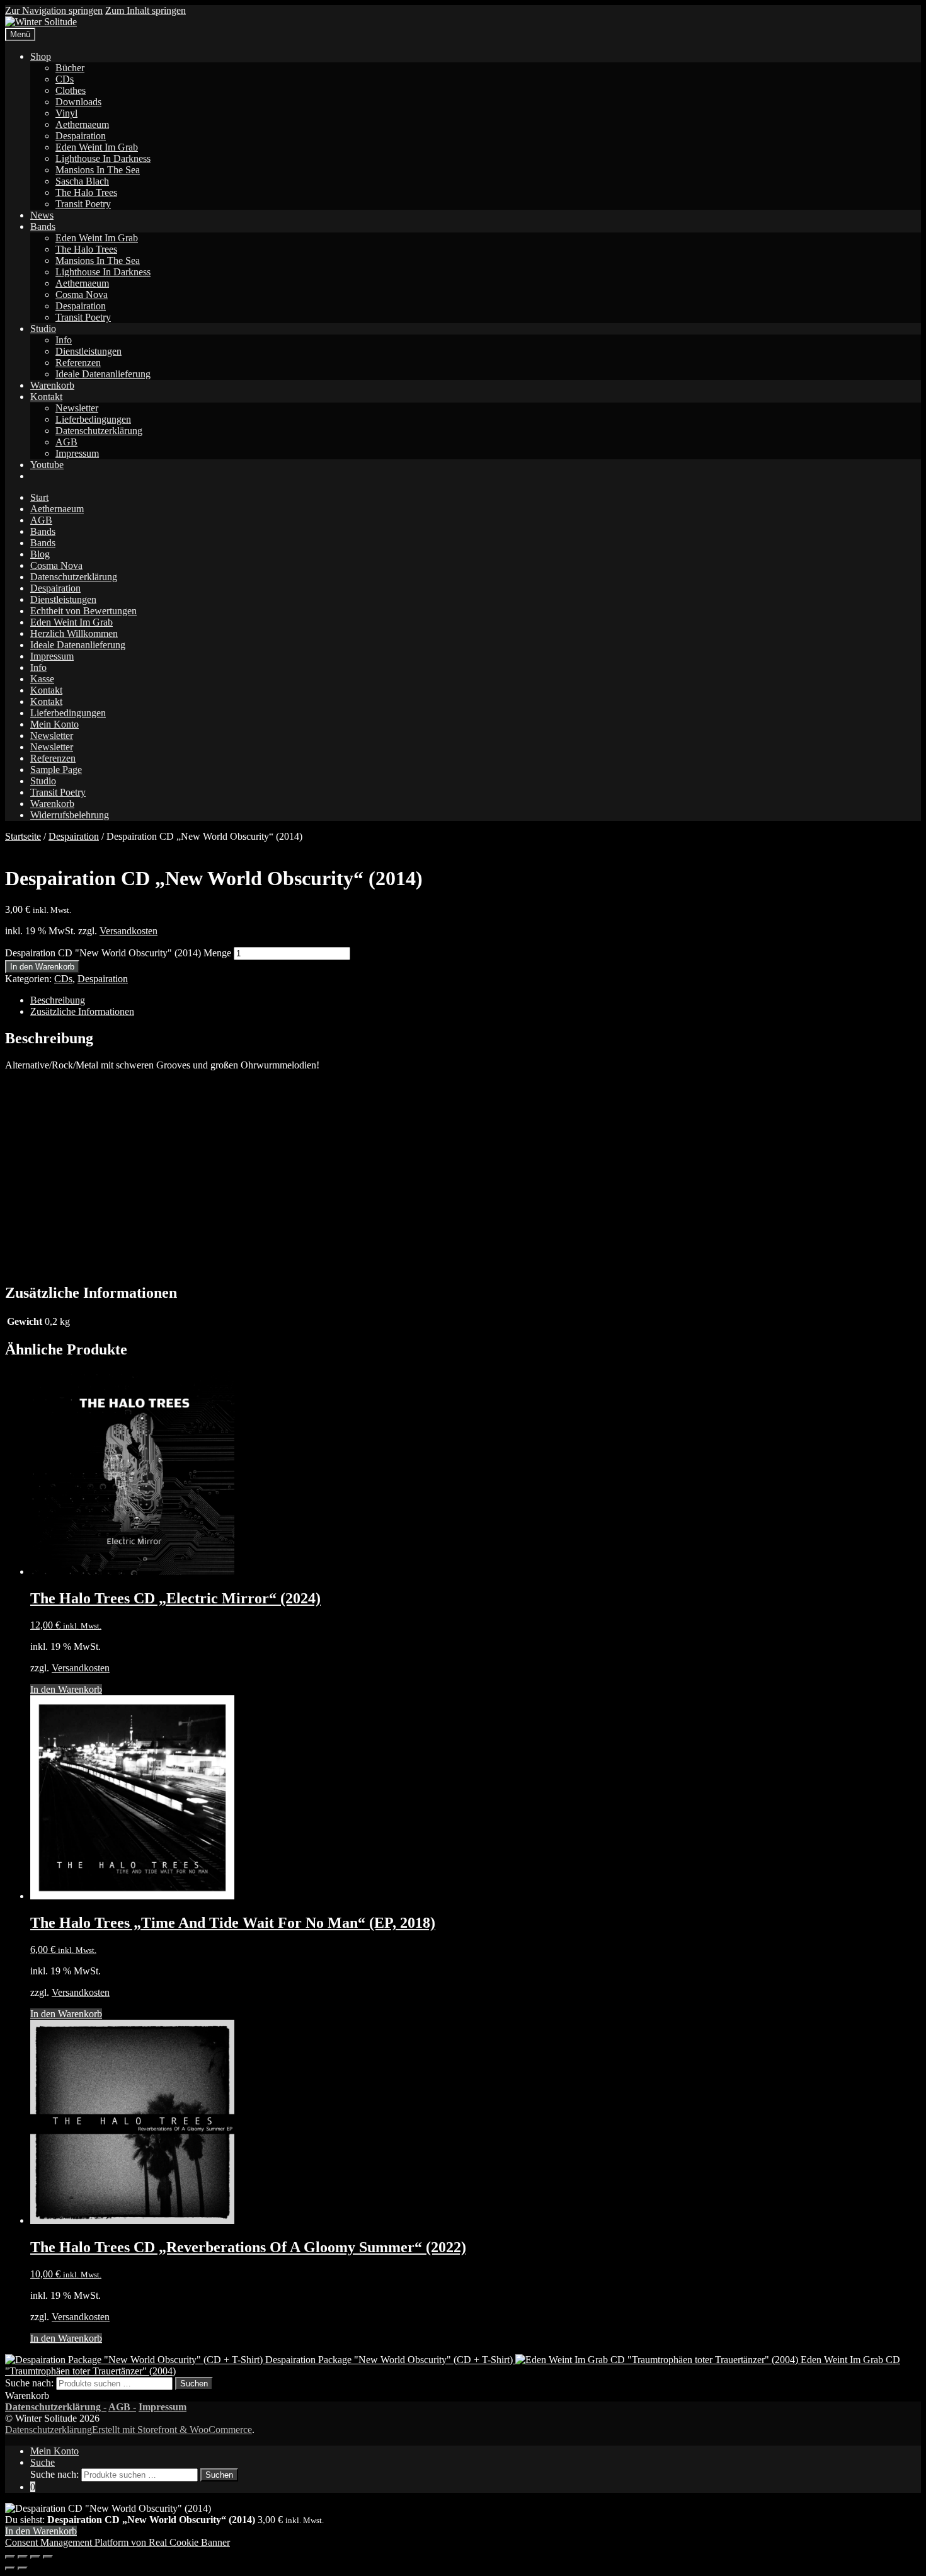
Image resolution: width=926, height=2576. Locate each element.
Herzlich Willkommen (74, 633)
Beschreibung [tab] (58, 1000)
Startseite (23, 836)
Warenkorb (52, 385)
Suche (43, 2462)
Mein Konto (54, 724)
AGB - (122, 2407)
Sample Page (56, 770)
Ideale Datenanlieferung (103, 374)
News (42, 215)
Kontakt (46, 397)
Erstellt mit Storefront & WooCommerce (172, 2430)
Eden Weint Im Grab (97, 147)
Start (39, 497)
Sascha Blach (82, 181)
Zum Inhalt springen (146, 10)
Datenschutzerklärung (99, 431)
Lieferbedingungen (93, 419)
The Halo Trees (86, 192)
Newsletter (77, 408)
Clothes (71, 90)
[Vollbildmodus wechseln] (23, 2557)
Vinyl (66, 113)
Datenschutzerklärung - (56, 2407)
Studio (43, 329)
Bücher (70, 68)
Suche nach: (29, 2383)
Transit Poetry (83, 204)
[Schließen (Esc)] (48, 2557)
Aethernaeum (82, 124)
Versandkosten (129, 931)
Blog (40, 554)
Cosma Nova (82, 295)
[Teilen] (35, 2557)
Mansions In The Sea (98, 170)
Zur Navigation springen (54, 10)
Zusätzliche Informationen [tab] (82, 1011)
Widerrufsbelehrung (70, 815)
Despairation (81, 136)
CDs (65, 79)
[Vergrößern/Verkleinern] (10, 2557)
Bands (43, 226)
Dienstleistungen (89, 351)
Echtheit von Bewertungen (83, 611)
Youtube (47, 465)
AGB (66, 442)
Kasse (42, 679)
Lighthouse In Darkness (103, 158)
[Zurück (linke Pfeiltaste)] (10, 2568)
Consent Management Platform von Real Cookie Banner (117, 2542)
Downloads (78, 102)
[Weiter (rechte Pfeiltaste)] (23, 2568)
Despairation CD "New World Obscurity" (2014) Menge (118, 953)
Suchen (194, 2384)
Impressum (77, 453)
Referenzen (78, 363)
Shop (41, 56)
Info (64, 340)
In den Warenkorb (42, 967)
